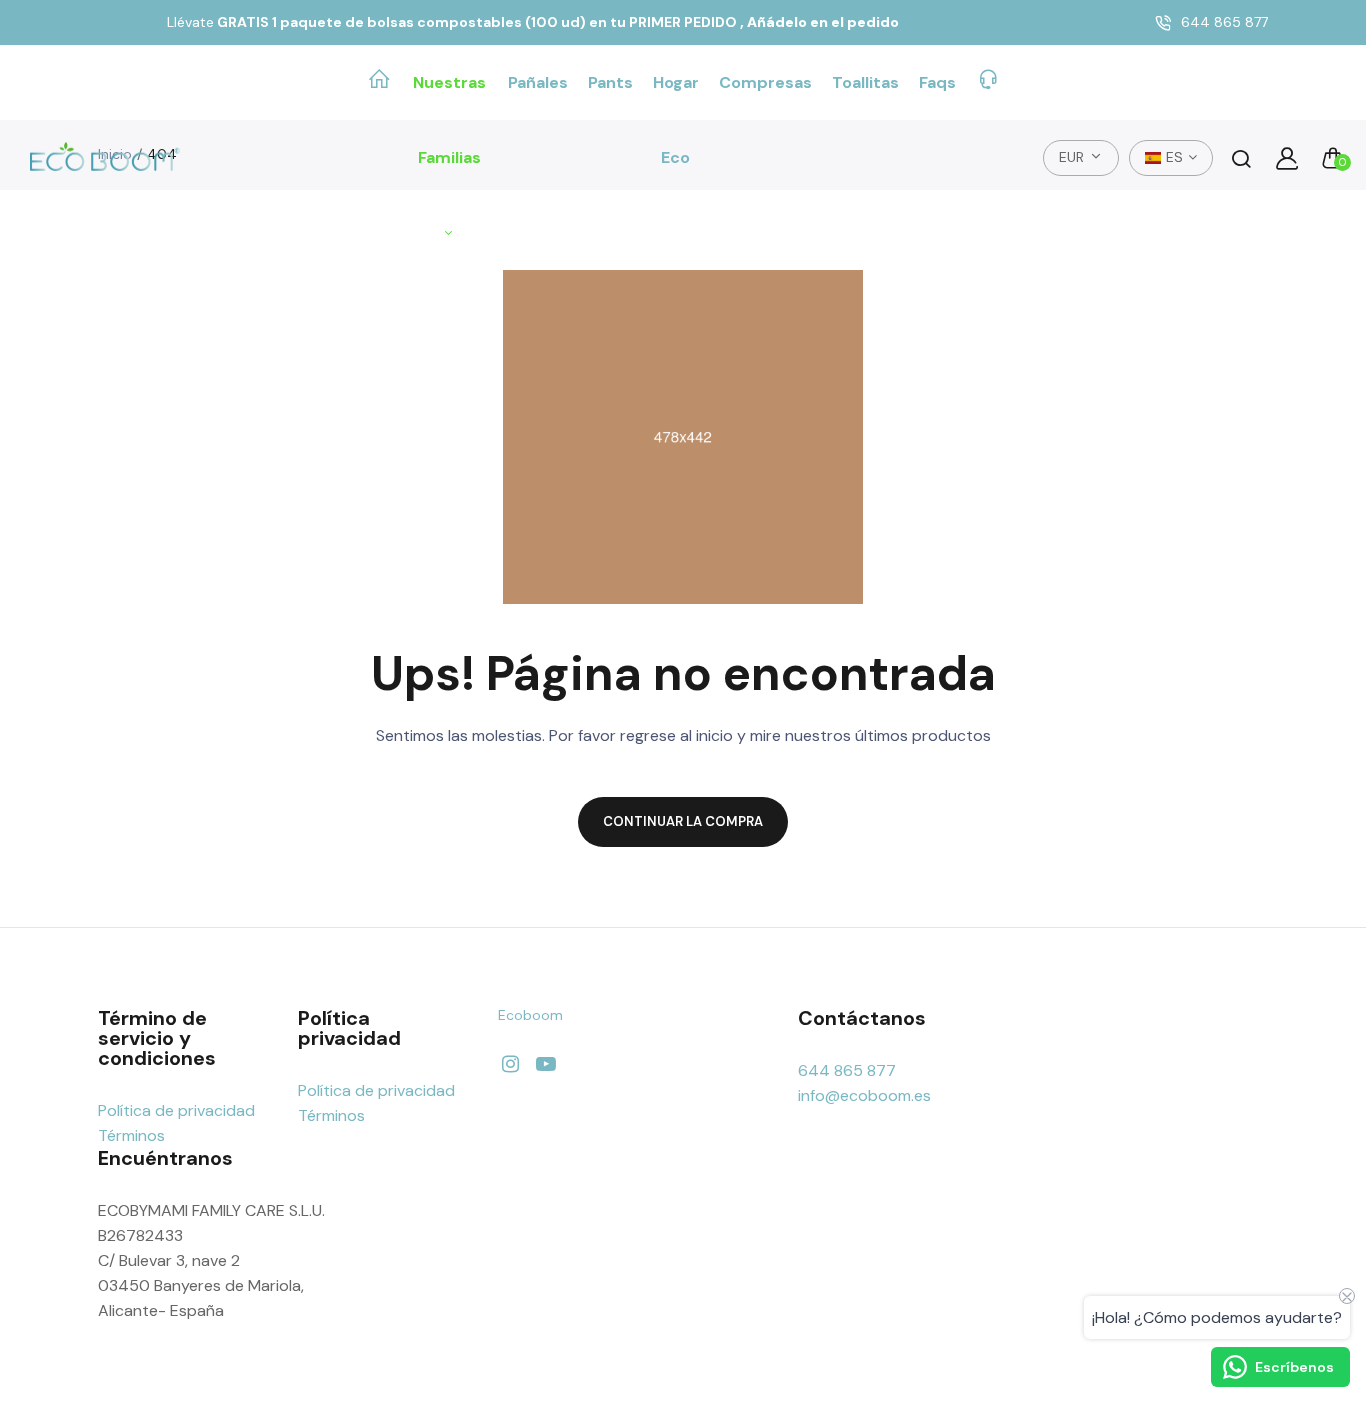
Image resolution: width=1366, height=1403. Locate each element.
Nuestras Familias (449, 120)
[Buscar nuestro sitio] (1241, 158)
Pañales (538, 82)
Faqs (937, 82)
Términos (131, 1135)
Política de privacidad (176, 1110)
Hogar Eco (676, 120)
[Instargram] (510, 1064)
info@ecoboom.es (864, 1095)
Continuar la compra (683, 821)
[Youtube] (545, 1064)
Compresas (765, 82)
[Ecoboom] (105, 158)
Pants (610, 82)
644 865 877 (1224, 22)
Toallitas (865, 82)
